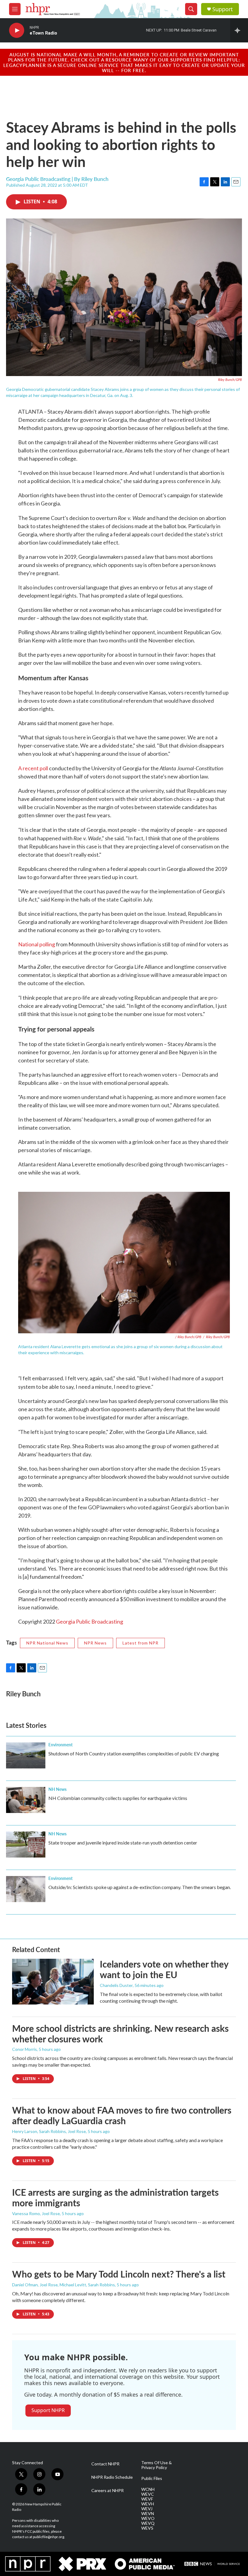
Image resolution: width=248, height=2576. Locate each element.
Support (223, 9)
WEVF (147, 2499)
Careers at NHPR (108, 2491)
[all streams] (239, 30)
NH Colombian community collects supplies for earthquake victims (118, 1798)
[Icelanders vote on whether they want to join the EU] (53, 1981)
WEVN (148, 2514)
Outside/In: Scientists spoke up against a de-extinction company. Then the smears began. (140, 1887)
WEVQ (148, 2523)
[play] (17, 30)
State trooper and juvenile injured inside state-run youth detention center (123, 1843)
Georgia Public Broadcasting (90, 1621)
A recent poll (33, 768)
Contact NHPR (105, 2464)
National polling (37, 944)
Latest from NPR (140, 1643)
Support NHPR (48, 2410)
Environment (60, 1745)
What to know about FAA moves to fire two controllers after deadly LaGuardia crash (122, 2115)
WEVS (147, 2528)
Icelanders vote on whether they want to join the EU (164, 1969)
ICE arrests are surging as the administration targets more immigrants (115, 2197)
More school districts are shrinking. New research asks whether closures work (120, 2033)
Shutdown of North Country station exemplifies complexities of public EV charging (134, 1753)
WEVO (148, 2518)
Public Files (152, 2478)
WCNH (148, 2489)
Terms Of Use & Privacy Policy (157, 2465)
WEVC (148, 2494)
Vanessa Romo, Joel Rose (36, 2213)
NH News (57, 1789)
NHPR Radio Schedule (112, 2477)
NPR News (95, 1643)
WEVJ (147, 2509)
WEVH (148, 2504)
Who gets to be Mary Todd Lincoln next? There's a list (119, 2274)
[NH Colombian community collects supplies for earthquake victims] (26, 1800)
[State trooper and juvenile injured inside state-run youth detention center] (26, 1845)
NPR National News (47, 1643)
